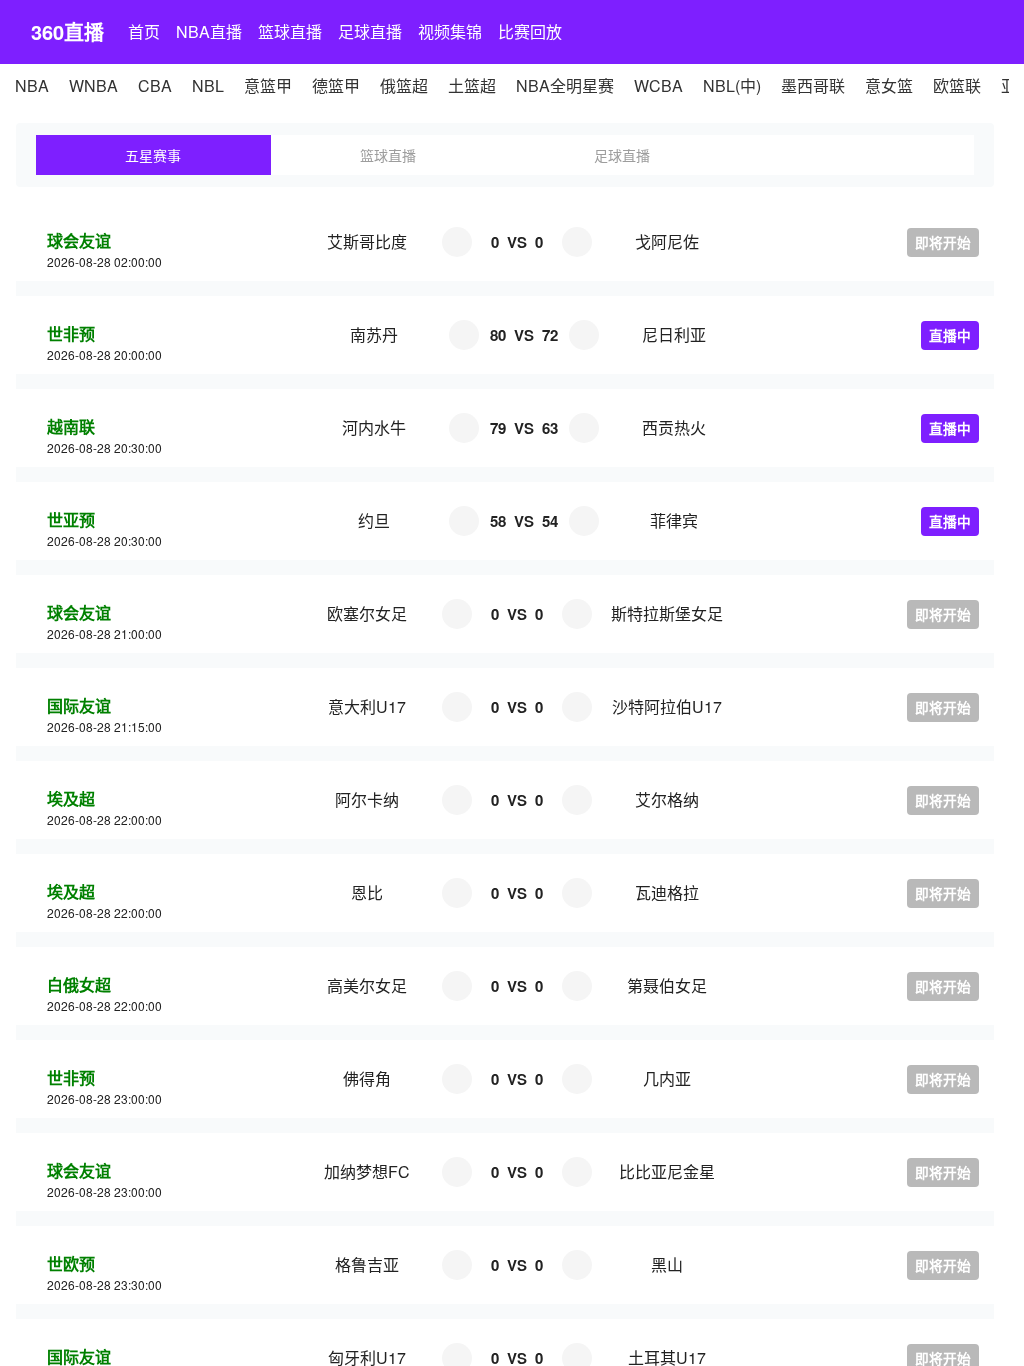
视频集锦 (450, 31)
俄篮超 (404, 85)
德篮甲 (336, 85)
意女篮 (889, 85)
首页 (144, 31)
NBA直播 (209, 31)
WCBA (658, 85)
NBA (32, 85)
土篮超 (472, 85)
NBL (208, 85)
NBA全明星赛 (565, 85)
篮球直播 (290, 31)
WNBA (93, 85)
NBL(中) (732, 85)
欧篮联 (957, 85)
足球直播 (370, 31)
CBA (155, 85)
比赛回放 (530, 31)
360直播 (67, 31)
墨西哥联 (813, 85)
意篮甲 (268, 85)
